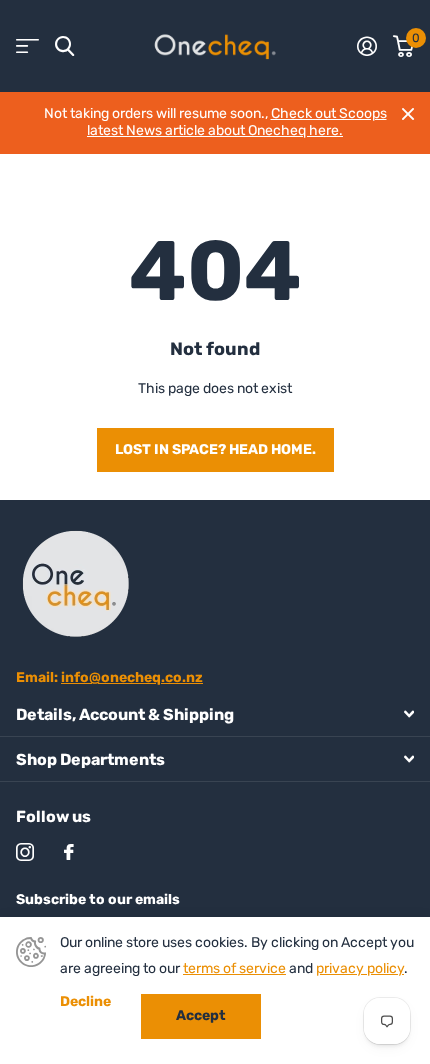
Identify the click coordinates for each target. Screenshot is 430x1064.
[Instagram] (25, 852)
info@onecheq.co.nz (132, 677)
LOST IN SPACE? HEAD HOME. (215, 449)
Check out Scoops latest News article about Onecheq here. (237, 122)
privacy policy (360, 968)
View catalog (27, 46)
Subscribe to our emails (98, 899)
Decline (85, 1002)
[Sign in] (367, 46)
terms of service (234, 968)
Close (408, 114)
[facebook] (69, 852)
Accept (201, 1015)
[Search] (64, 46)
